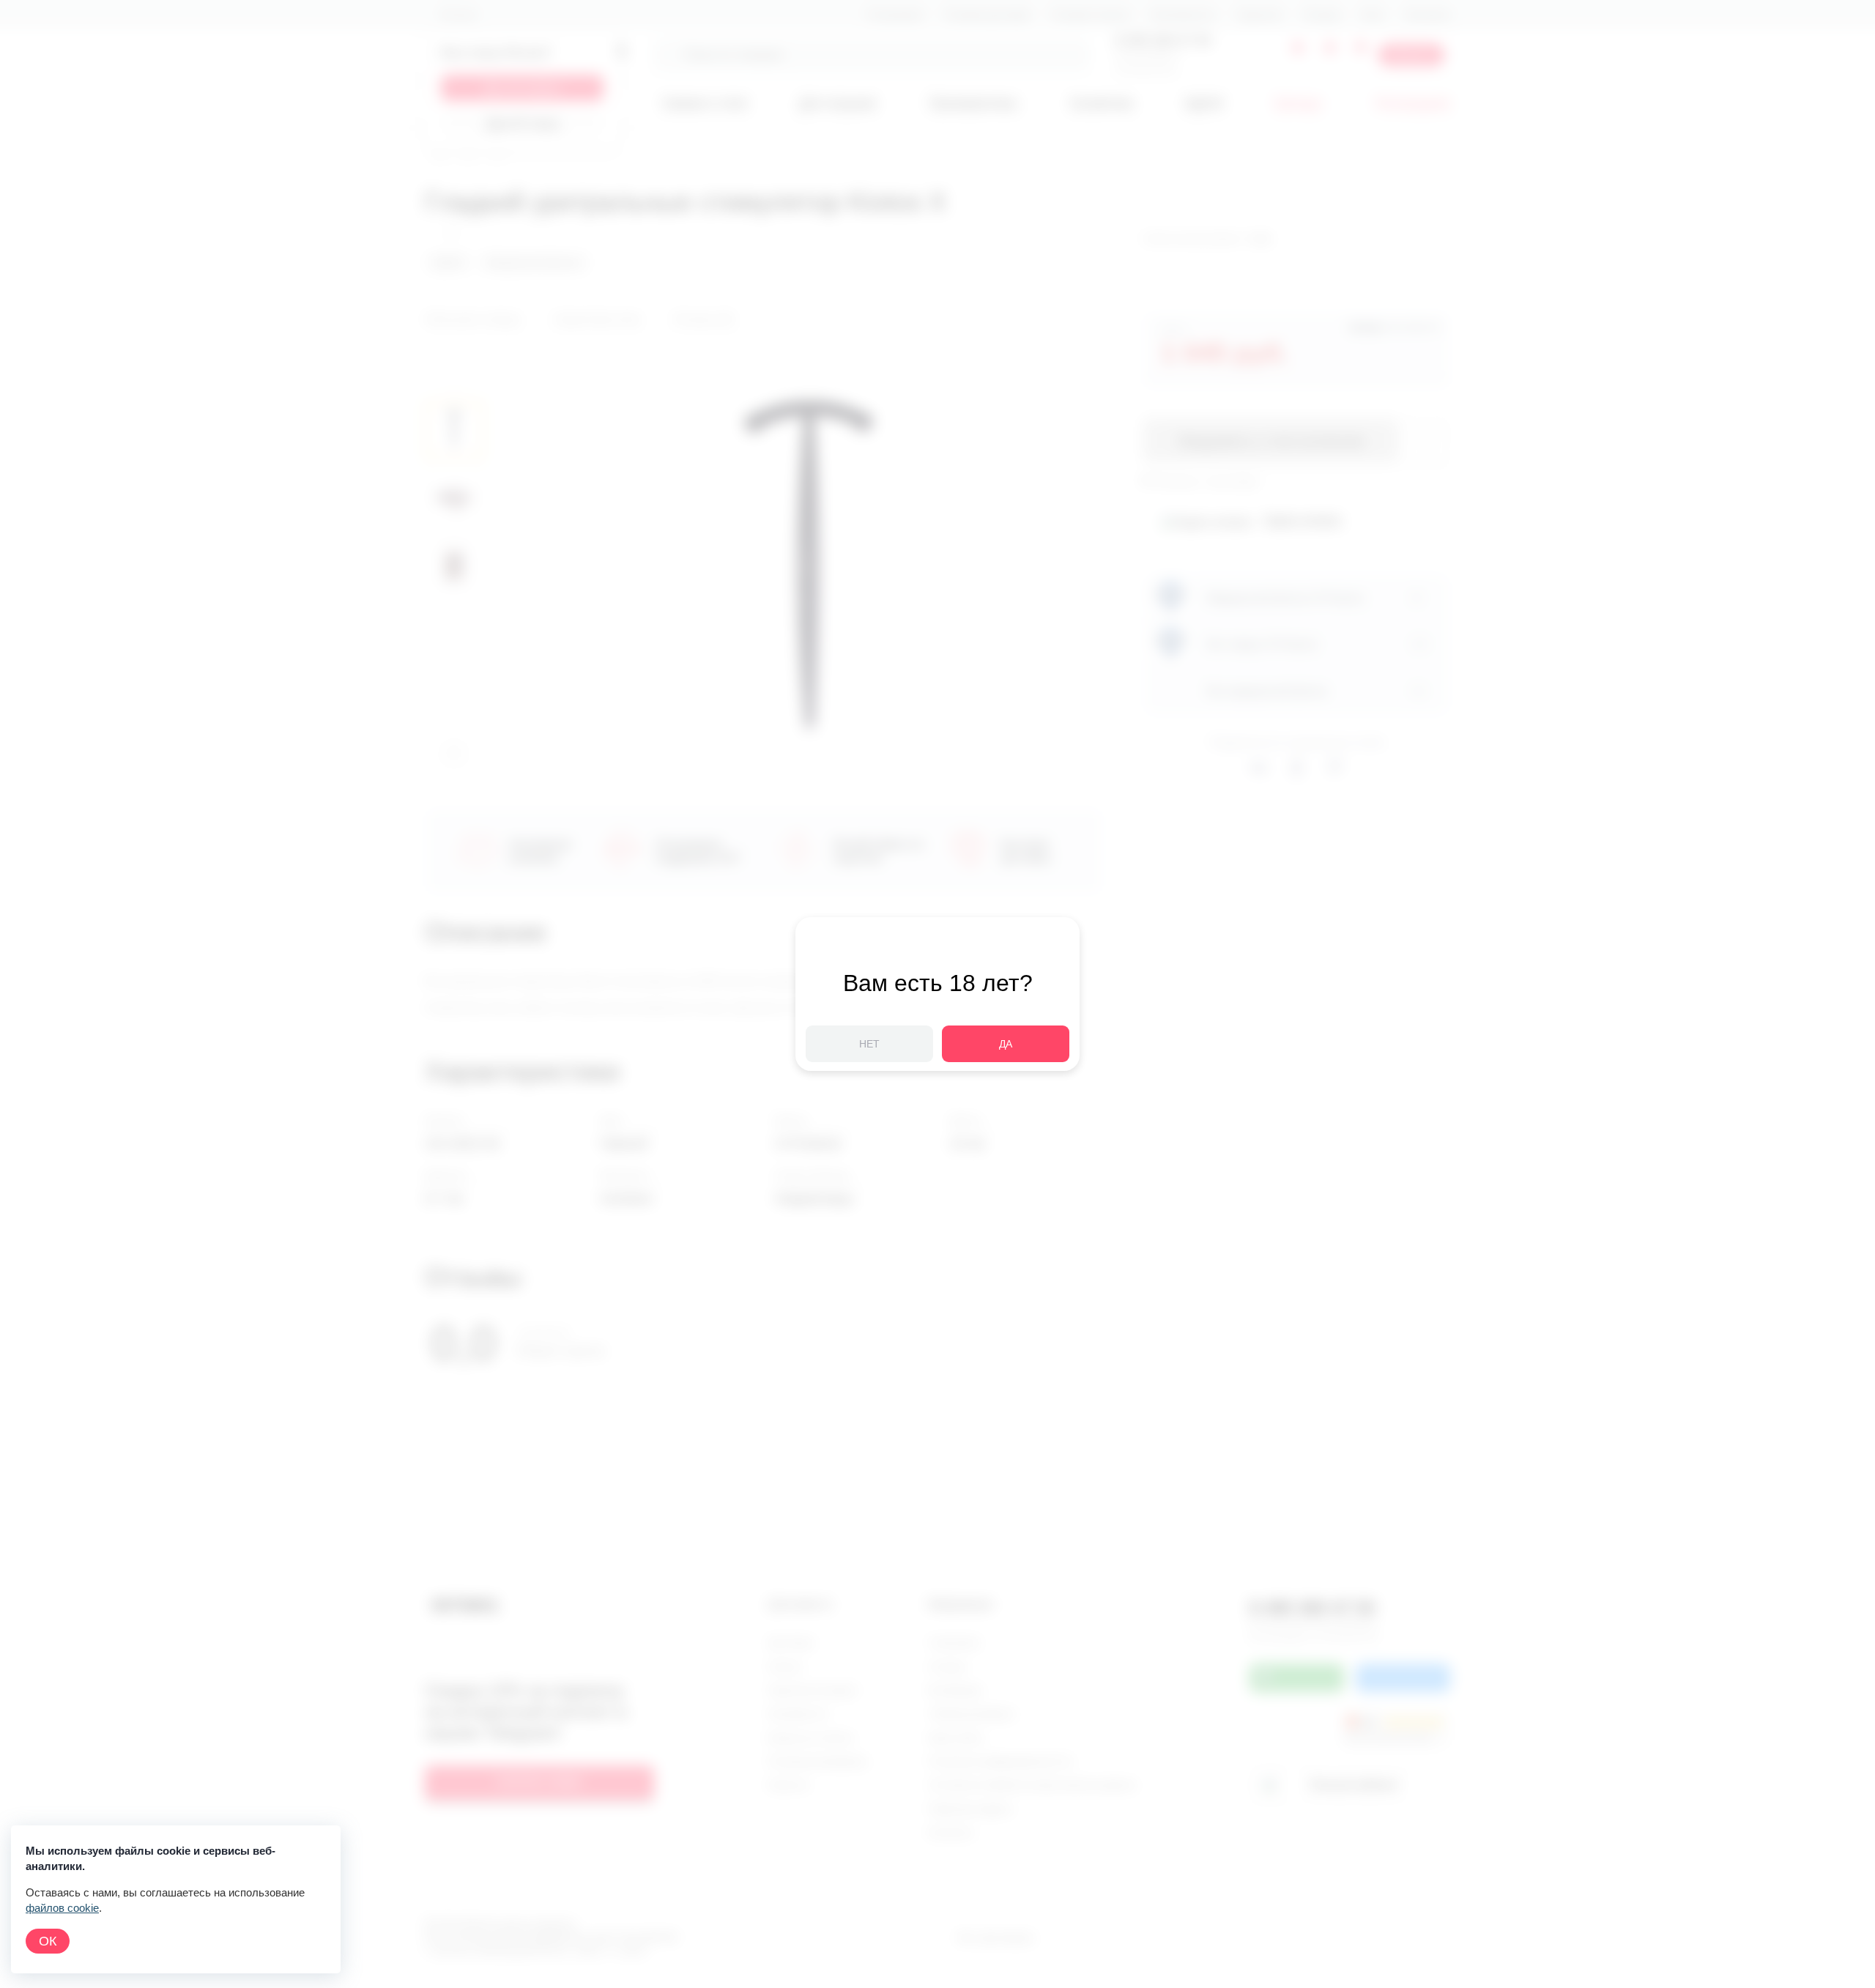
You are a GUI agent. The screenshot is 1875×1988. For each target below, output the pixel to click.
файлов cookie (62, 1908)
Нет (869, 1044)
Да (1006, 1044)
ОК (48, 1941)
